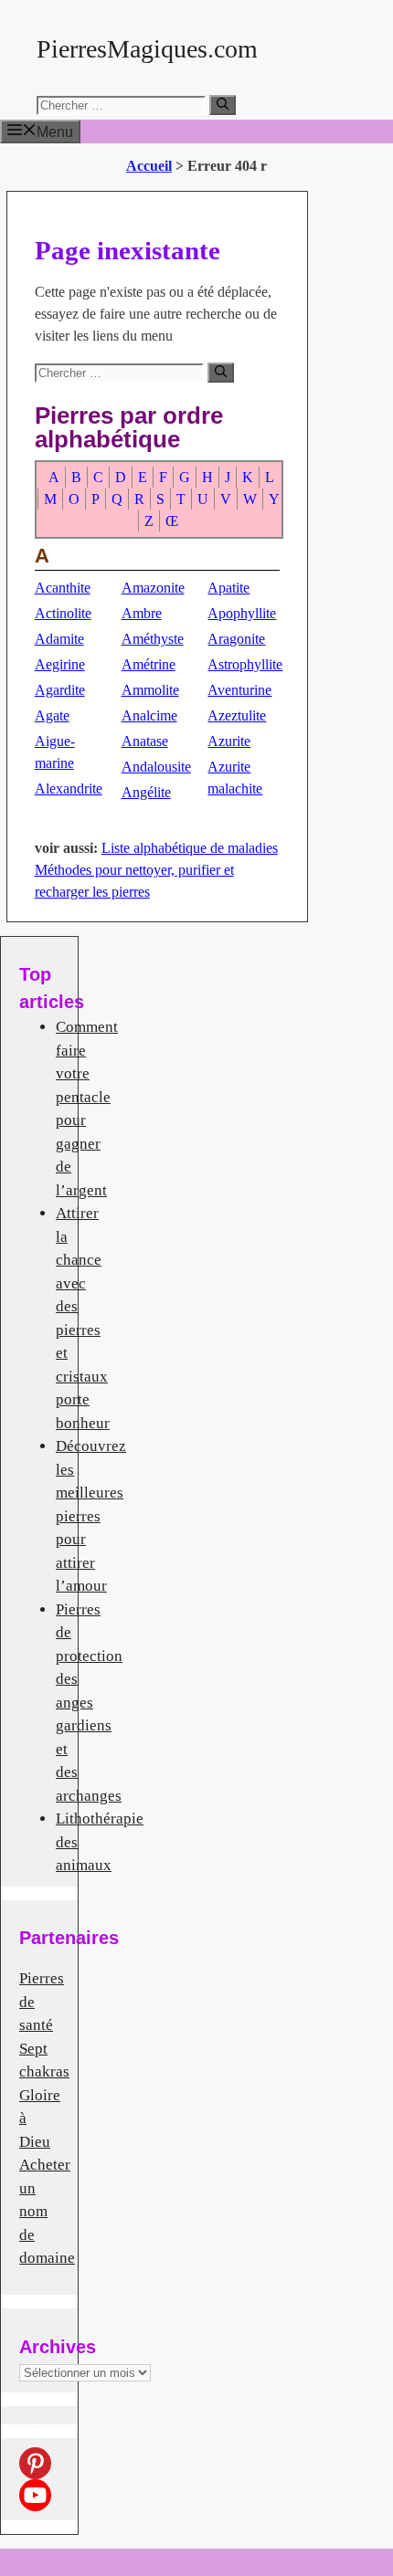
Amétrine (149, 664)
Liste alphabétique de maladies (190, 848)
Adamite (59, 639)
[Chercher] (223, 105)
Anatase (145, 741)
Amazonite (153, 588)
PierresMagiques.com (147, 49)
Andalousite (156, 767)
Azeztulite (237, 715)
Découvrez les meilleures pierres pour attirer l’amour (91, 1516)
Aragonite (236, 639)
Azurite (229, 741)
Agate (52, 715)
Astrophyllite (245, 664)
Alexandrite (69, 789)
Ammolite (150, 690)
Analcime (149, 715)
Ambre (142, 613)
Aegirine (60, 664)
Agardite (60, 690)
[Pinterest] (35, 2463)
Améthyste (153, 639)
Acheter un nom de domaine (47, 2211)
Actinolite (63, 613)
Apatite (228, 588)
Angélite (146, 792)
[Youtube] (35, 2495)
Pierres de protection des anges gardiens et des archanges (89, 1703)
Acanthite (63, 588)
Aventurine (239, 690)
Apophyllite (242, 613)
